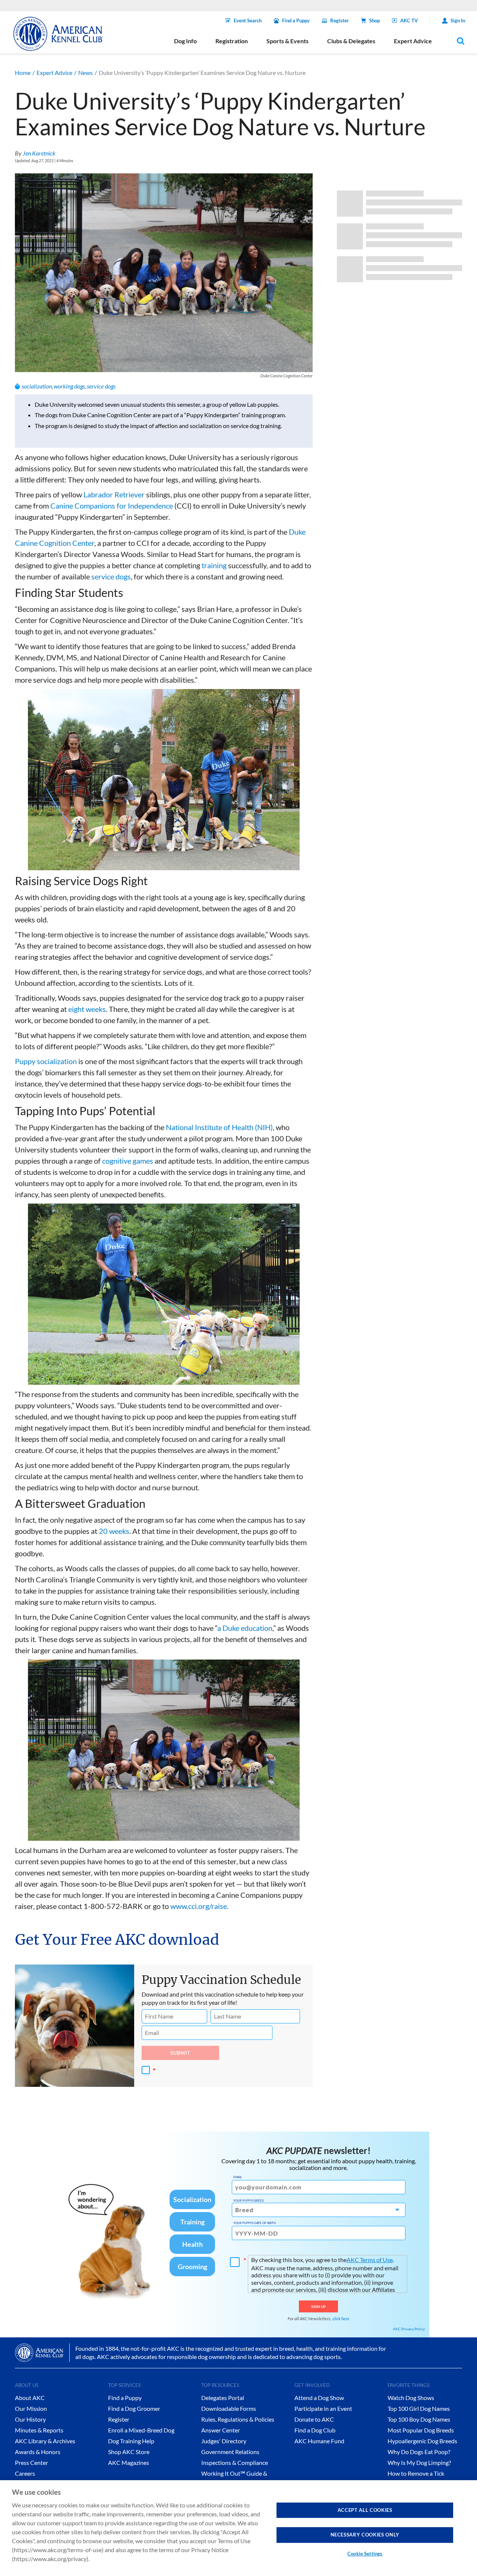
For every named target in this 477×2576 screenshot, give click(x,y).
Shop (375, 21)
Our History (30, 2419)
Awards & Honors (38, 2452)
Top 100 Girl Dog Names (419, 2408)
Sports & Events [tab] (288, 41)
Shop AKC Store (129, 2452)
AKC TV (409, 21)
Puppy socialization (46, 1061)
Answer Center (221, 2430)
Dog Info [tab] (185, 41)
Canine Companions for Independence (112, 506)
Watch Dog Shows (411, 2398)
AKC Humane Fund (319, 2441)
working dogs (69, 386)
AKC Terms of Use (370, 2260)
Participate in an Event (323, 2408)
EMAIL (238, 2177)
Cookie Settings (365, 2554)
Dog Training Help (131, 2441)
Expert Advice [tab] (413, 41)
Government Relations (230, 2452)
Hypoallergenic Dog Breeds (422, 2441)
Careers (25, 2473)
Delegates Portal (223, 2398)
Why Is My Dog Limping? (419, 2462)
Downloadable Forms (229, 2408)
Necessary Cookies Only (365, 2535)
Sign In (458, 21)
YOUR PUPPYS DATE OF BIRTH (255, 2223)
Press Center (31, 2462)
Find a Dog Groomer (134, 2408)
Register (339, 21)
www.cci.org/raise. (199, 1906)
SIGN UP (318, 2306)
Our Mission (31, 2408)
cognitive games (128, 1161)
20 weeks (114, 1531)
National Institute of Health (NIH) (219, 1127)
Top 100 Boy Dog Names (419, 2419)
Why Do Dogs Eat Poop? (419, 2452)
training (214, 565)
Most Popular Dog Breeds (421, 2430)
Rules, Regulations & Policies (238, 2419)
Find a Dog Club (315, 2430)
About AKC (30, 2398)
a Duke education (245, 1628)
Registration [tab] (232, 41)
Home (23, 73)
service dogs (101, 386)
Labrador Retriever (114, 494)
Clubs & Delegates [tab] (351, 41)
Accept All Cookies (365, 2510)
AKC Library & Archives (45, 2441)
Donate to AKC (314, 2419)
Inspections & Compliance (235, 2462)
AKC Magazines (129, 2462)
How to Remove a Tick (416, 2473)
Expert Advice (54, 73)
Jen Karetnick (39, 153)
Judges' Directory (224, 2441)
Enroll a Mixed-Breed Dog (141, 2430)
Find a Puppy (296, 21)
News (86, 73)
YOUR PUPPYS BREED (249, 2201)
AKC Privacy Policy (409, 2329)
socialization (37, 386)
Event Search (248, 21)
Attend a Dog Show (319, 2398)
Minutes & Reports (39, 2430)
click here (341, 2319)
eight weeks (87, 1009)
